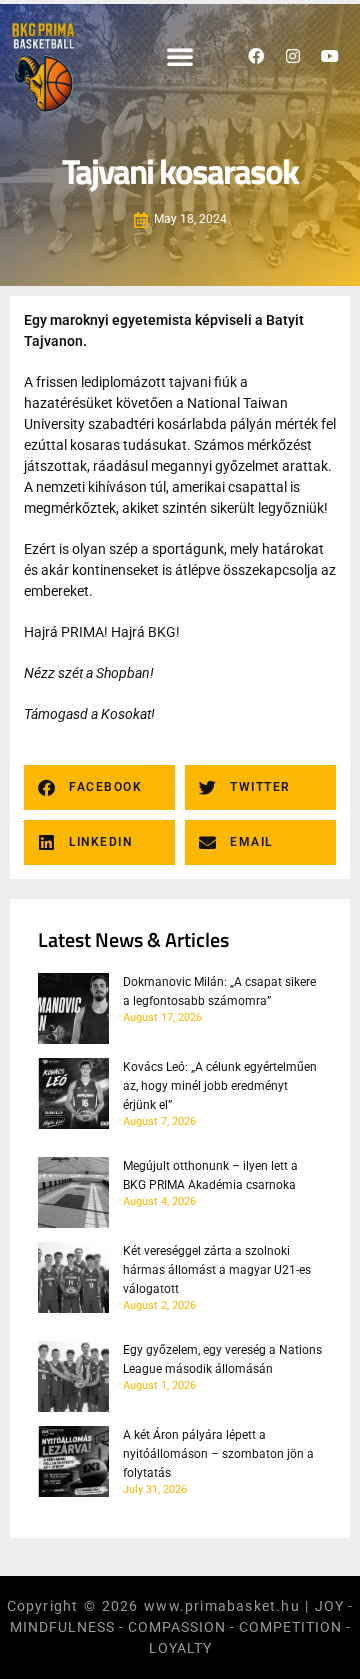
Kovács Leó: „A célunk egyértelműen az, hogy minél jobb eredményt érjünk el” (220, 1086)
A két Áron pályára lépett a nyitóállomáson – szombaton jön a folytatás (218, 1454)
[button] (180, 56)
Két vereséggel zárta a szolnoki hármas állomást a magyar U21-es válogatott (217, 1270)
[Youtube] (330, 56)
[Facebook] (256, 56)
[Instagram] (293, 56)
